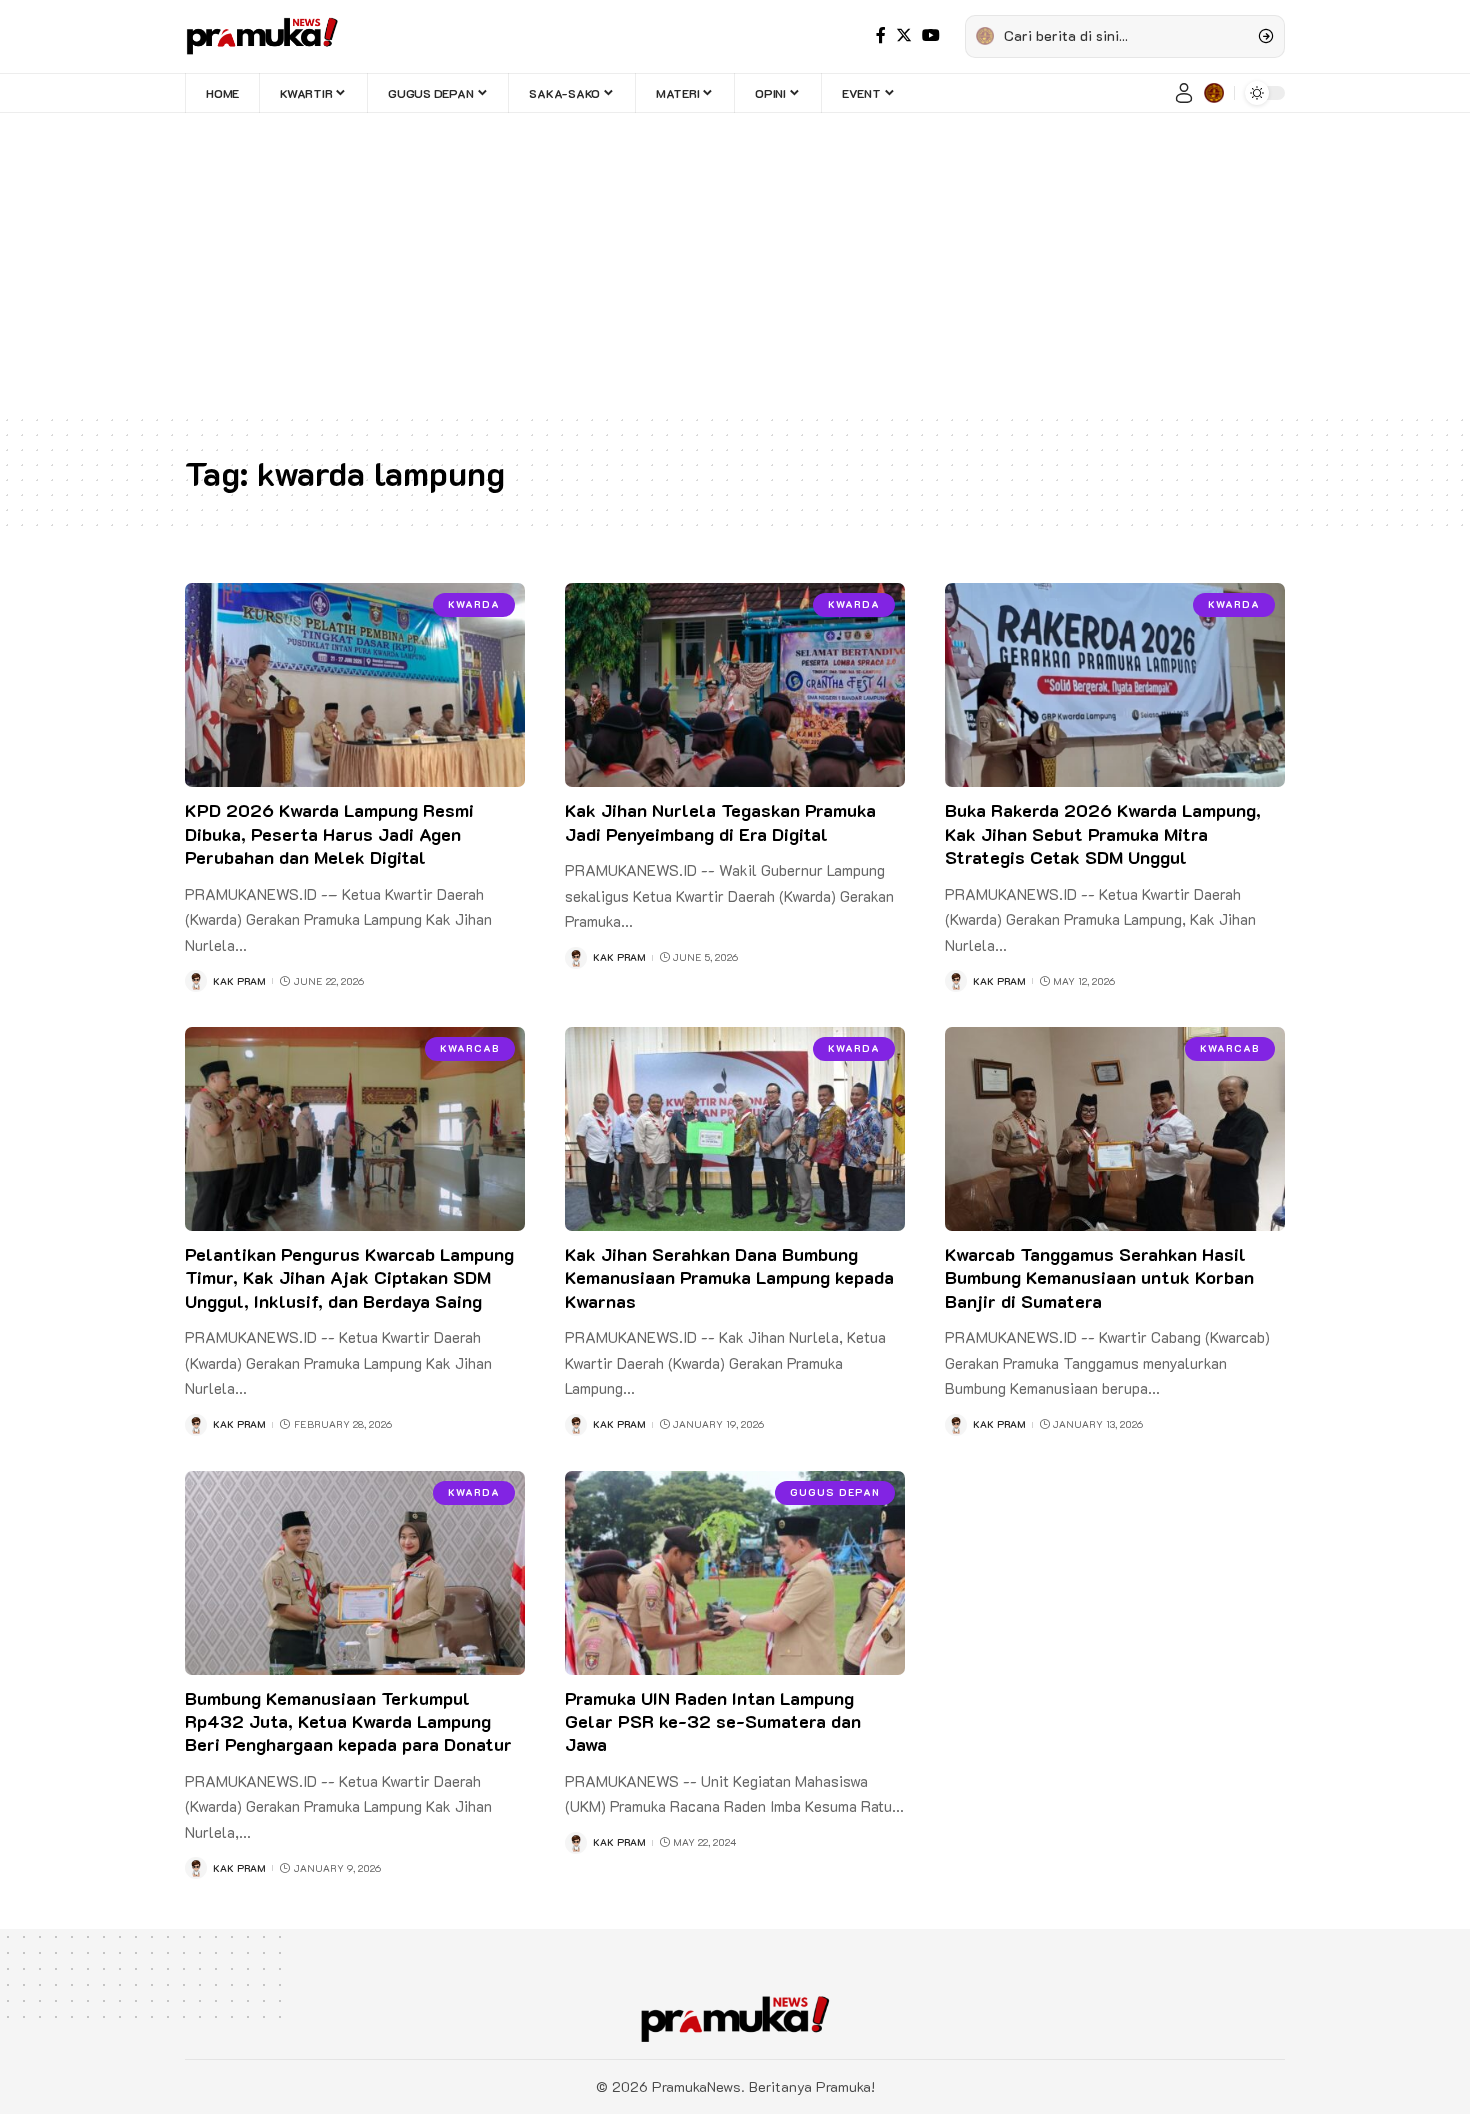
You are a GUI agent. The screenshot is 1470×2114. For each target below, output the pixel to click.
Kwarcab (470, 1048)
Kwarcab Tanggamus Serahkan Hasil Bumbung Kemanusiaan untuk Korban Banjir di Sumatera (1099, 1277)
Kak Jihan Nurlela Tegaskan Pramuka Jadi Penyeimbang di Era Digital (720, 821)
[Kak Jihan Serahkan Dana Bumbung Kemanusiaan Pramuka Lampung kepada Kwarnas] (735, 1129)
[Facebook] (881, 35)
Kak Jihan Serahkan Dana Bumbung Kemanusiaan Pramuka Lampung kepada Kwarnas (729, 1277)
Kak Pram (239, 981)
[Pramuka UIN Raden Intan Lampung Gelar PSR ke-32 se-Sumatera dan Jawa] (735, 1573)
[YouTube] (931, 35)
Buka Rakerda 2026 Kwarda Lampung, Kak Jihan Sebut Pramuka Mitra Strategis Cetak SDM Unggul (1103, 833)
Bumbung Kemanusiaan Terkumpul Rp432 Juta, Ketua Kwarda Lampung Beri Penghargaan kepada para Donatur (348, 1721)
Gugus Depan (835, 1492)
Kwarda (474, 604)
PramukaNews (696, 2086)
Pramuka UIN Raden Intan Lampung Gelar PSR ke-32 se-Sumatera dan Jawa (713, 1721)
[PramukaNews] (262, 36)
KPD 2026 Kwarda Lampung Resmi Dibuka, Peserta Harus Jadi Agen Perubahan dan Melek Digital (329, 833)
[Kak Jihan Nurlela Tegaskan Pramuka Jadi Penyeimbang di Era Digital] (735, 685)
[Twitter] (904, 35)
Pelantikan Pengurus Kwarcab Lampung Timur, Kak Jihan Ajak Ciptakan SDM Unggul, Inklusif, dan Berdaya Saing (349, 1277)
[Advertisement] (735, 263)
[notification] (1214, 93)
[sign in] (1184, 93)
